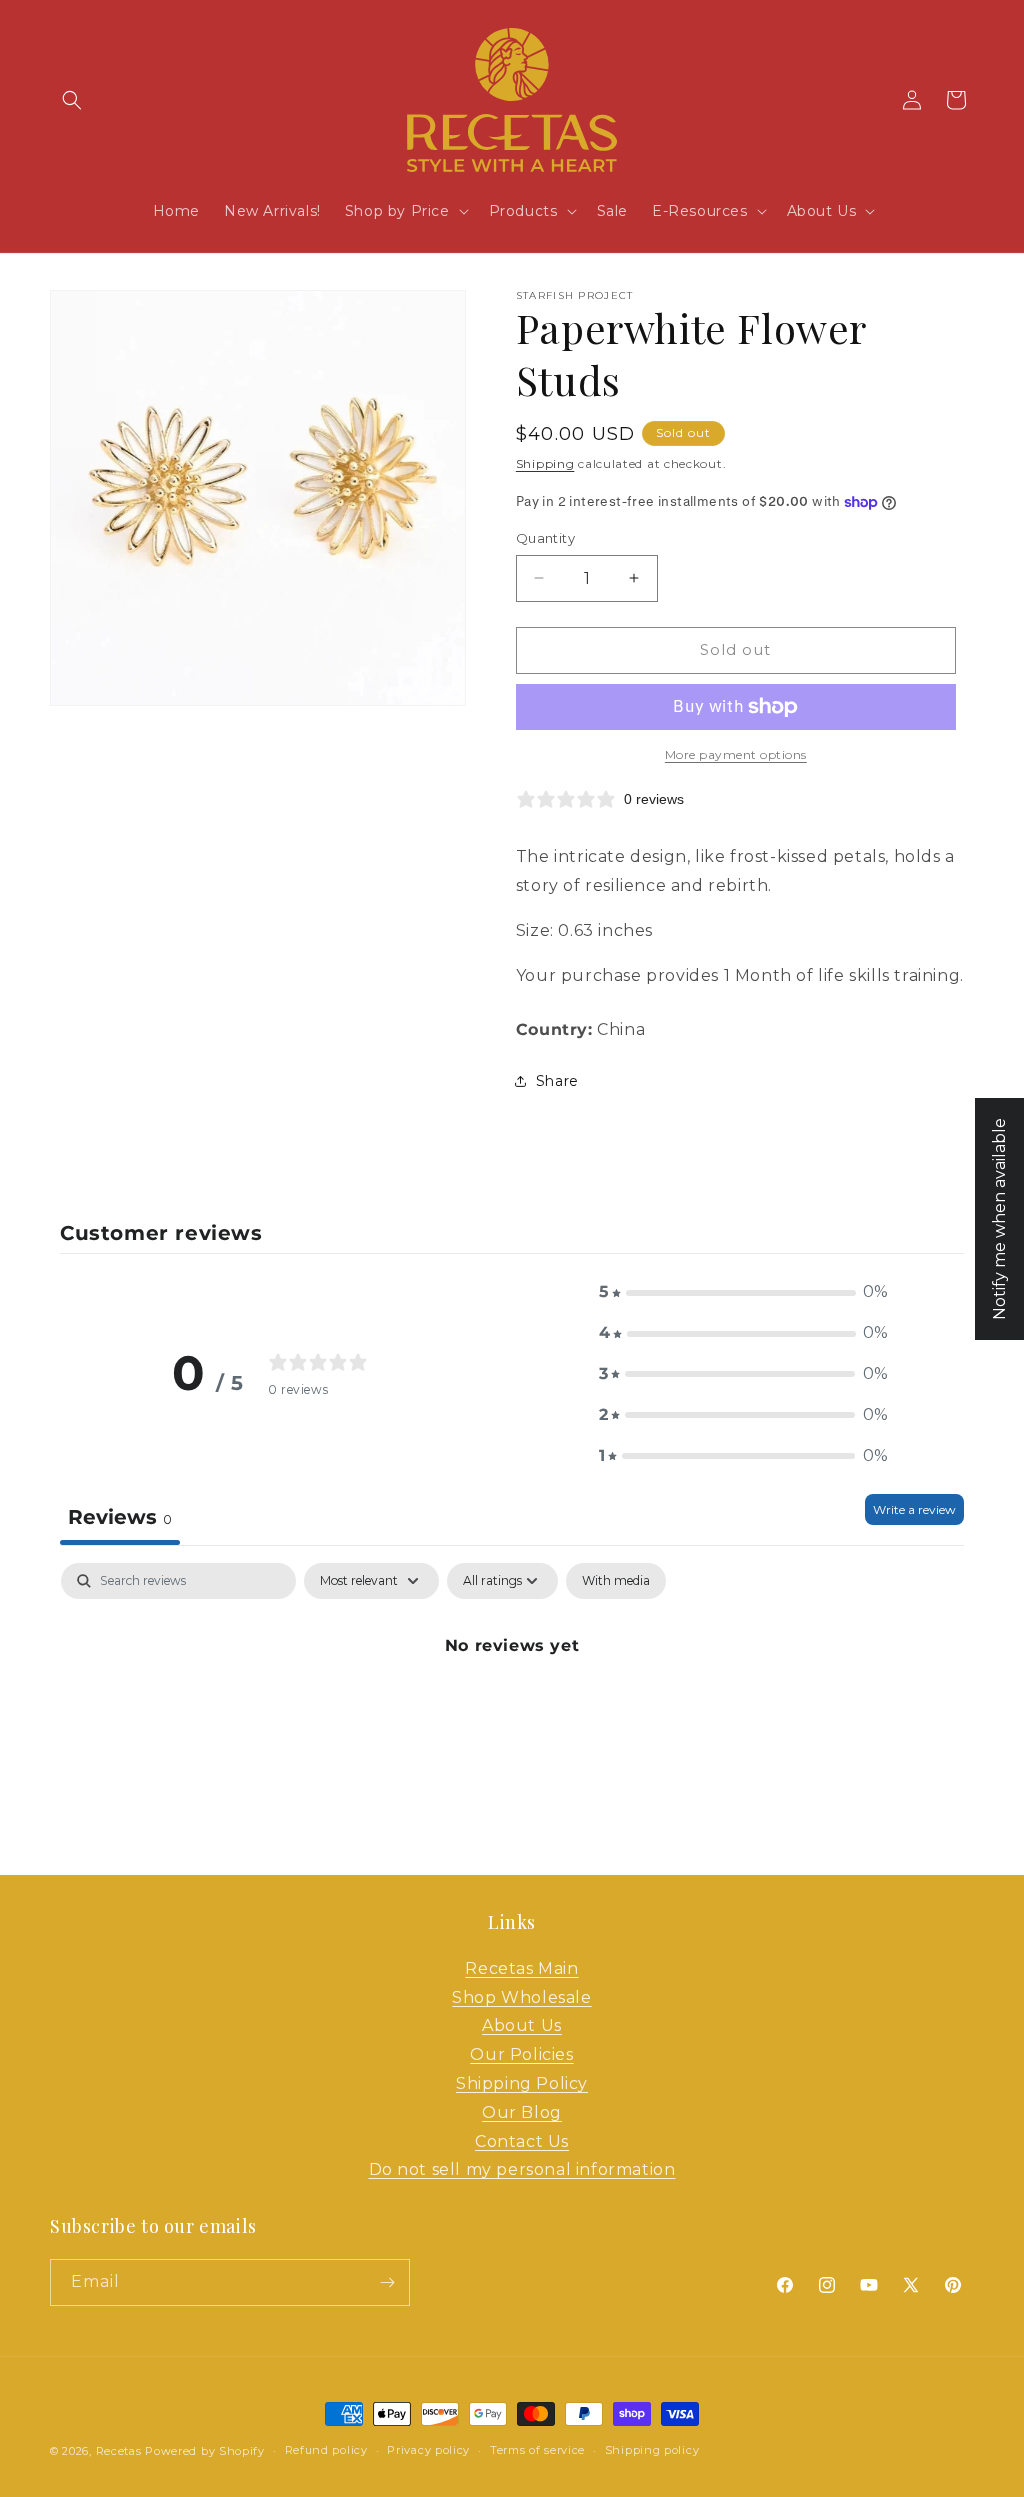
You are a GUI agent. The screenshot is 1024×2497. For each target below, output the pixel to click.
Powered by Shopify (205, 2451)
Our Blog (522, 2112)
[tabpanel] (512, 1713)
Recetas (119, 2451)
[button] (72, 100)
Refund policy (326, 2450)
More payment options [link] (736, 754)
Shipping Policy (522, 2083)
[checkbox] (616, 1581)
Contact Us (522, 2141)
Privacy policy (428, 2450)
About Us (522, 2025)
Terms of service (537, 2450)
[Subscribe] (387, 2282)
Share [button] (557, 1081)
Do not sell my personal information (522, 2169)
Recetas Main (521, 1968)
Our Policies (521, 2054)
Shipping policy (652, 2450)
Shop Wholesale (521, 1997)
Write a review (914, 1509)
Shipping (545, 463)
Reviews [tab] (120, 1517)
